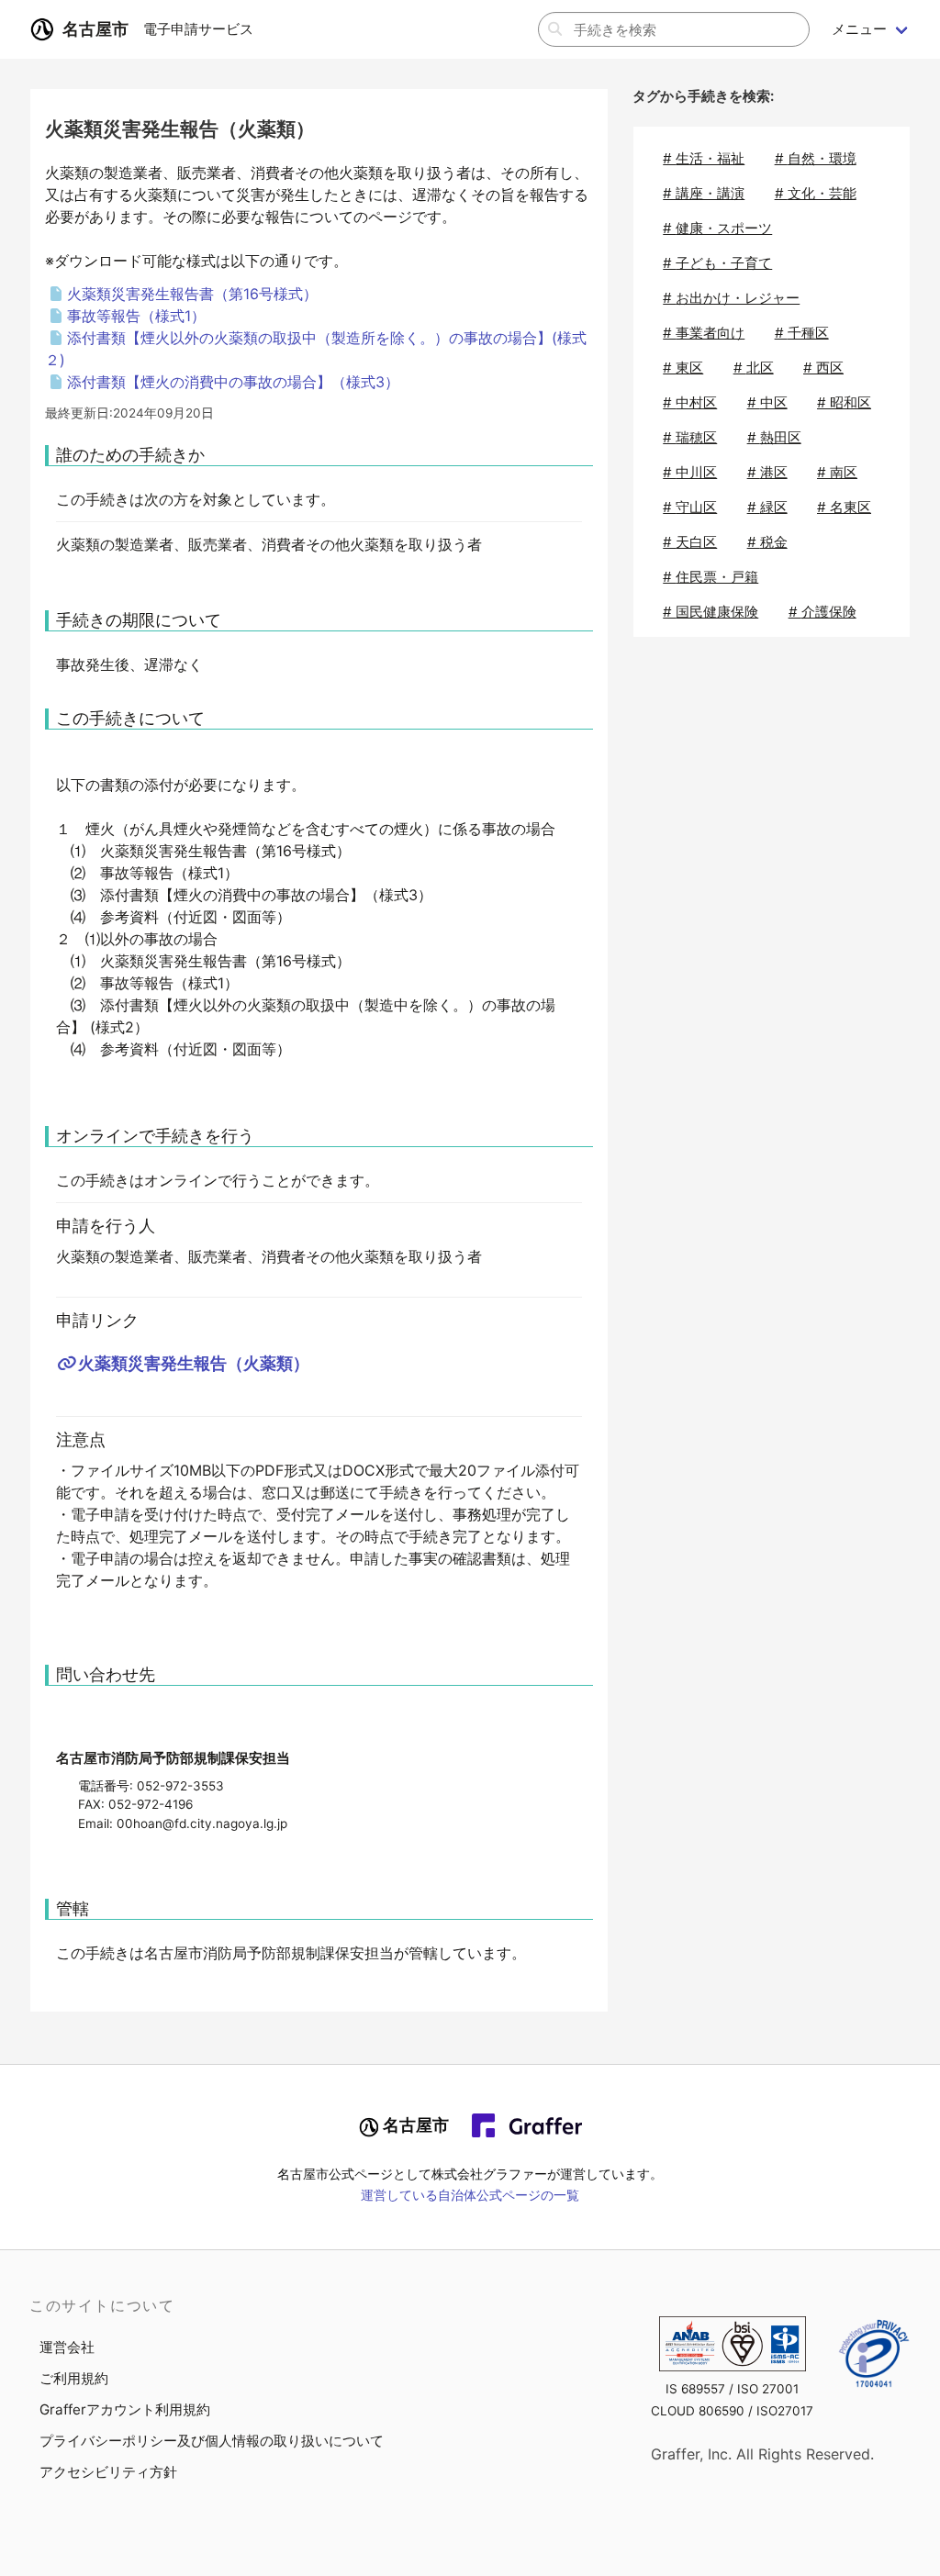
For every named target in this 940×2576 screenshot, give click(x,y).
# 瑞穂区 (690, 437)
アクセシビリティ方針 (108, 2472)
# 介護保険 (822, 612)
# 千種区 (802, 333)
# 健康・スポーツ (717, 228)
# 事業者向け (704, 333)
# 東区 (683, 368)
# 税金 (767, 542)
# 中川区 (690, 472)
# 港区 (767, 472)
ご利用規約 (74, 2378)
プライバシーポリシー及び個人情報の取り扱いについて (212, 2441)
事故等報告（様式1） (136, 316)
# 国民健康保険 (711, 612)
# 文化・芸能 (816, 193)
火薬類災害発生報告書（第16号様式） (192, 294)
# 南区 (837, 472)
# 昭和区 (844, 402)
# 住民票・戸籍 (711, 577)
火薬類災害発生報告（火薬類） (194, 1363)
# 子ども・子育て (717, 263)
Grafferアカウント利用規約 (125, 2409)
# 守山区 (690, 507)
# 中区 (767, 402)
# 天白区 (690, 542)
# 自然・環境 (816, 158)
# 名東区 (844, 507)
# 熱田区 (774, 437)
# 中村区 (690, 402)
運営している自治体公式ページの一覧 (470, 2195)
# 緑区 (767, 507)
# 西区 (823, 368)
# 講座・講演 (704, 193)
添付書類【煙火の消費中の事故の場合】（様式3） (233, 382)
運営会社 (67, 2347)
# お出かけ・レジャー (731, 298)
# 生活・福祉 (704, 158)
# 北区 (754, 368)
